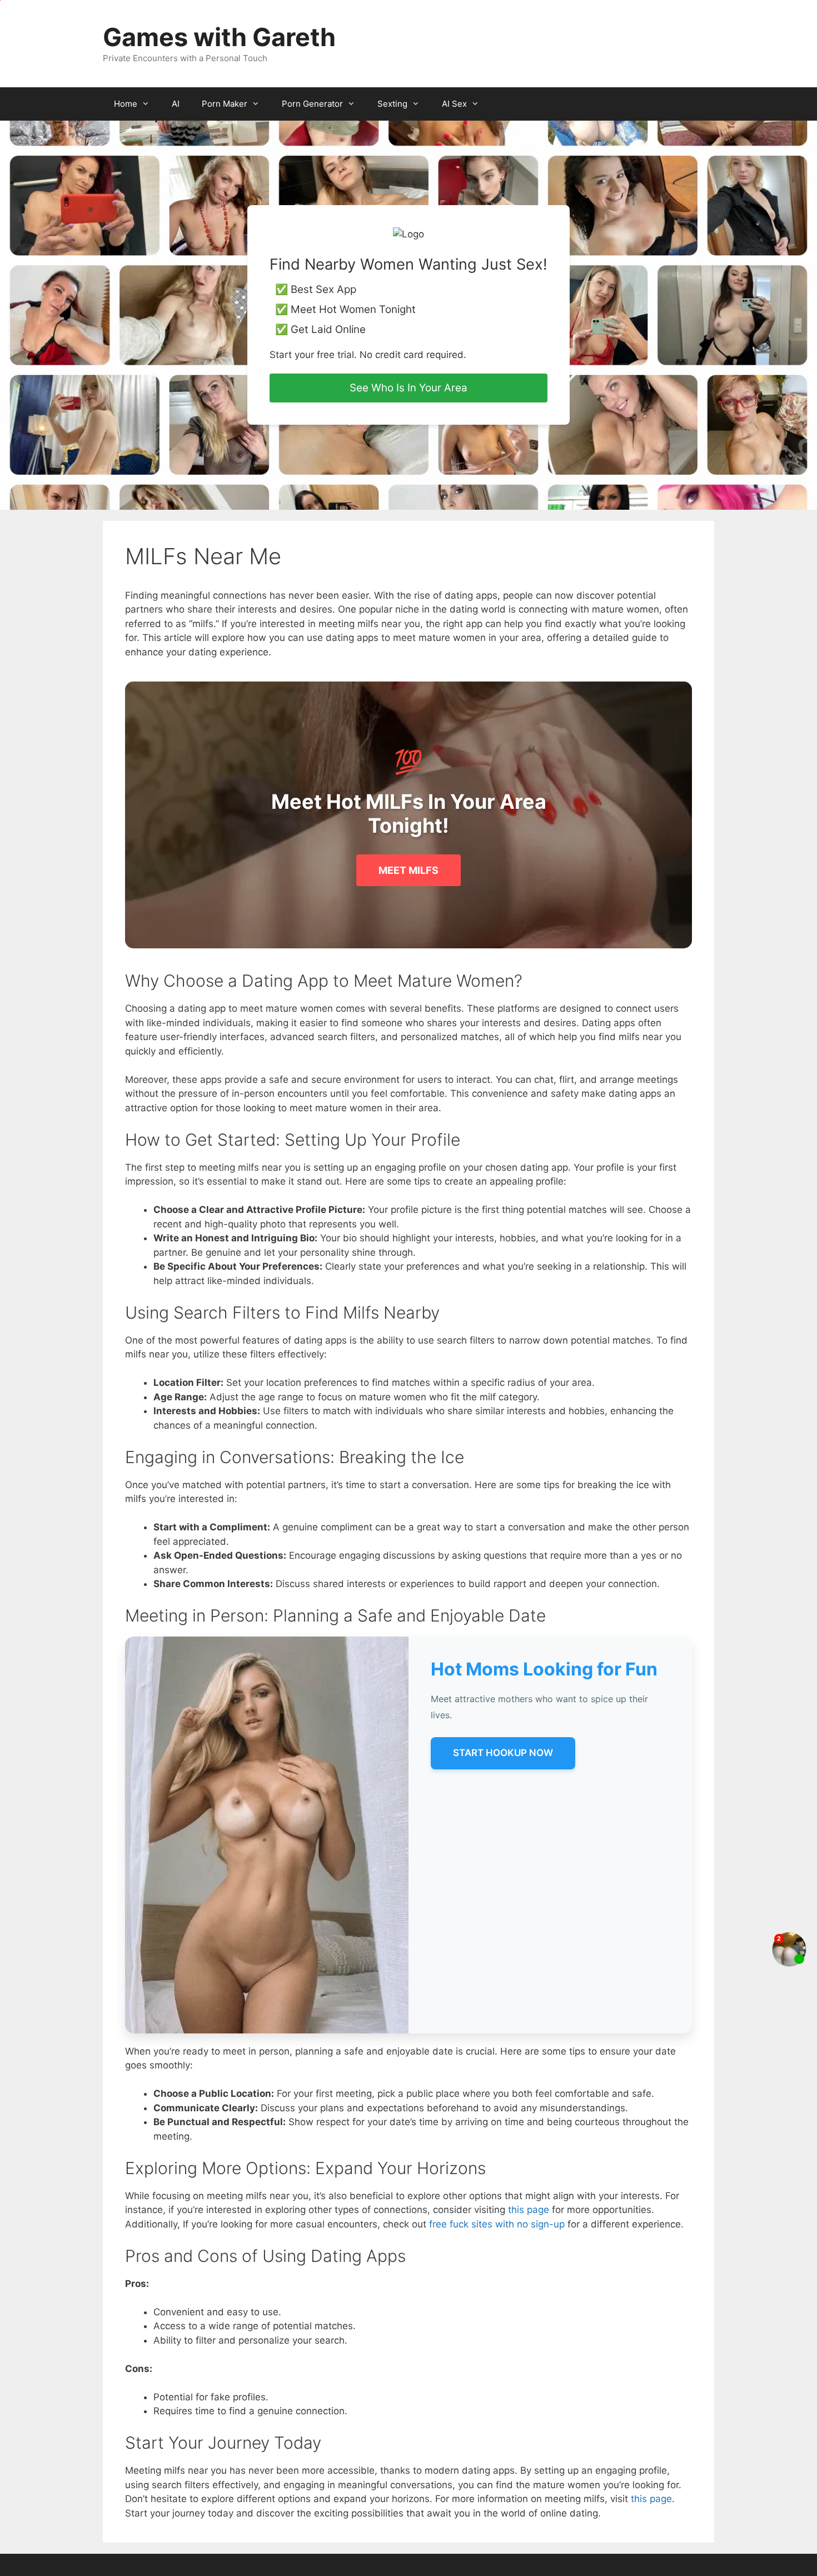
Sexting (392, 104)
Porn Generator (312, 104)
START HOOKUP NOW (503, 1753)
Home (126, 104)
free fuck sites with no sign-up (497, 2224)
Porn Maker (225, 104)
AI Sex (454, 104)
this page (529, 2210)
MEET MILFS (409, 870)
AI (176, 104)
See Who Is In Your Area (409, 388)
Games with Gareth (219, 37)
